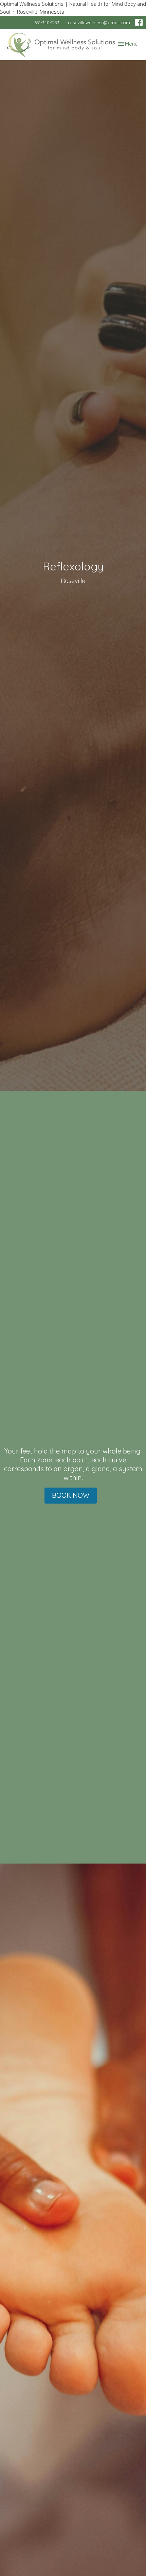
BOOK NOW (71, 1495)
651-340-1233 (47, 22)
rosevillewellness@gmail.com (99, 22)
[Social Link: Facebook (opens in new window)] (139, 22)
